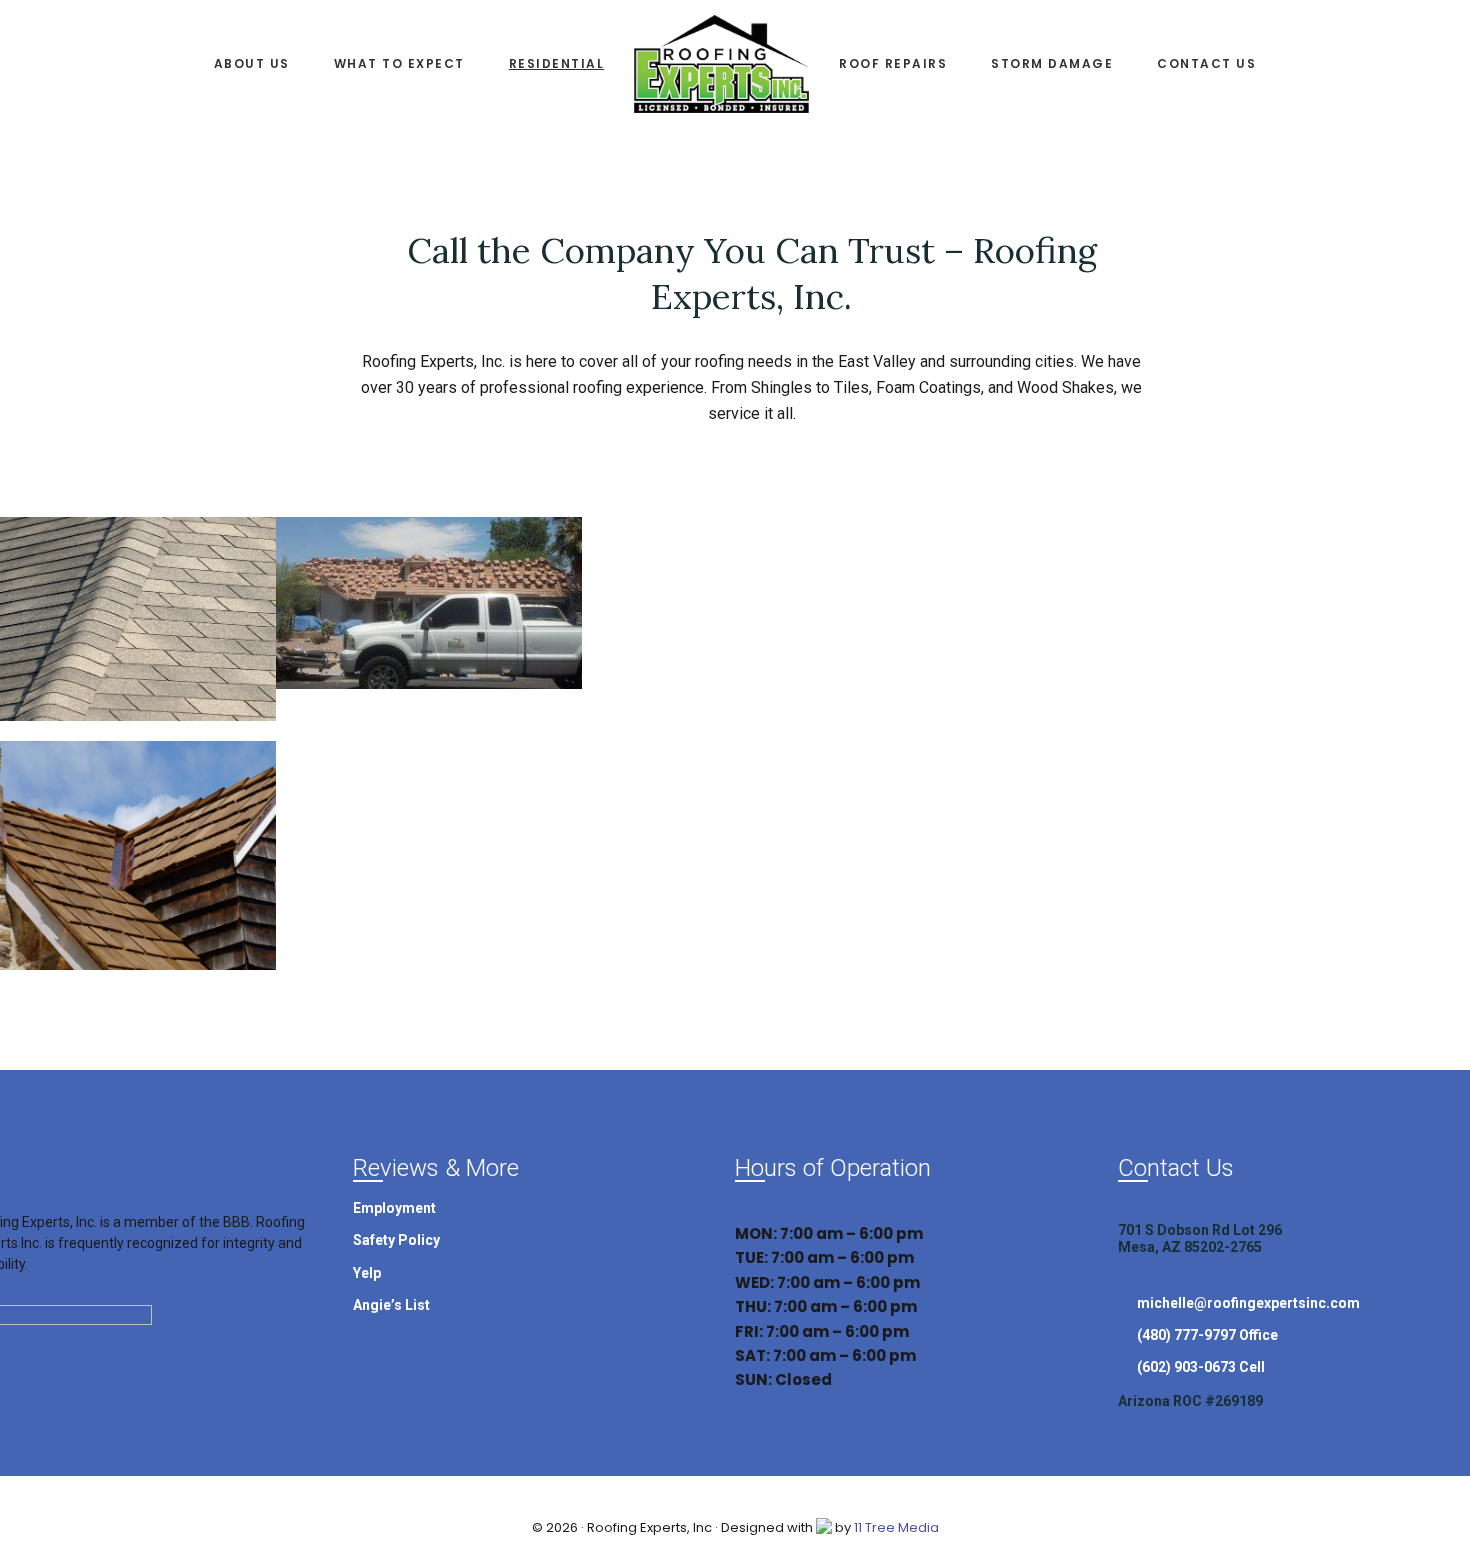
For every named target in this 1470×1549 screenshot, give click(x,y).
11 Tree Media (896, 1527)
